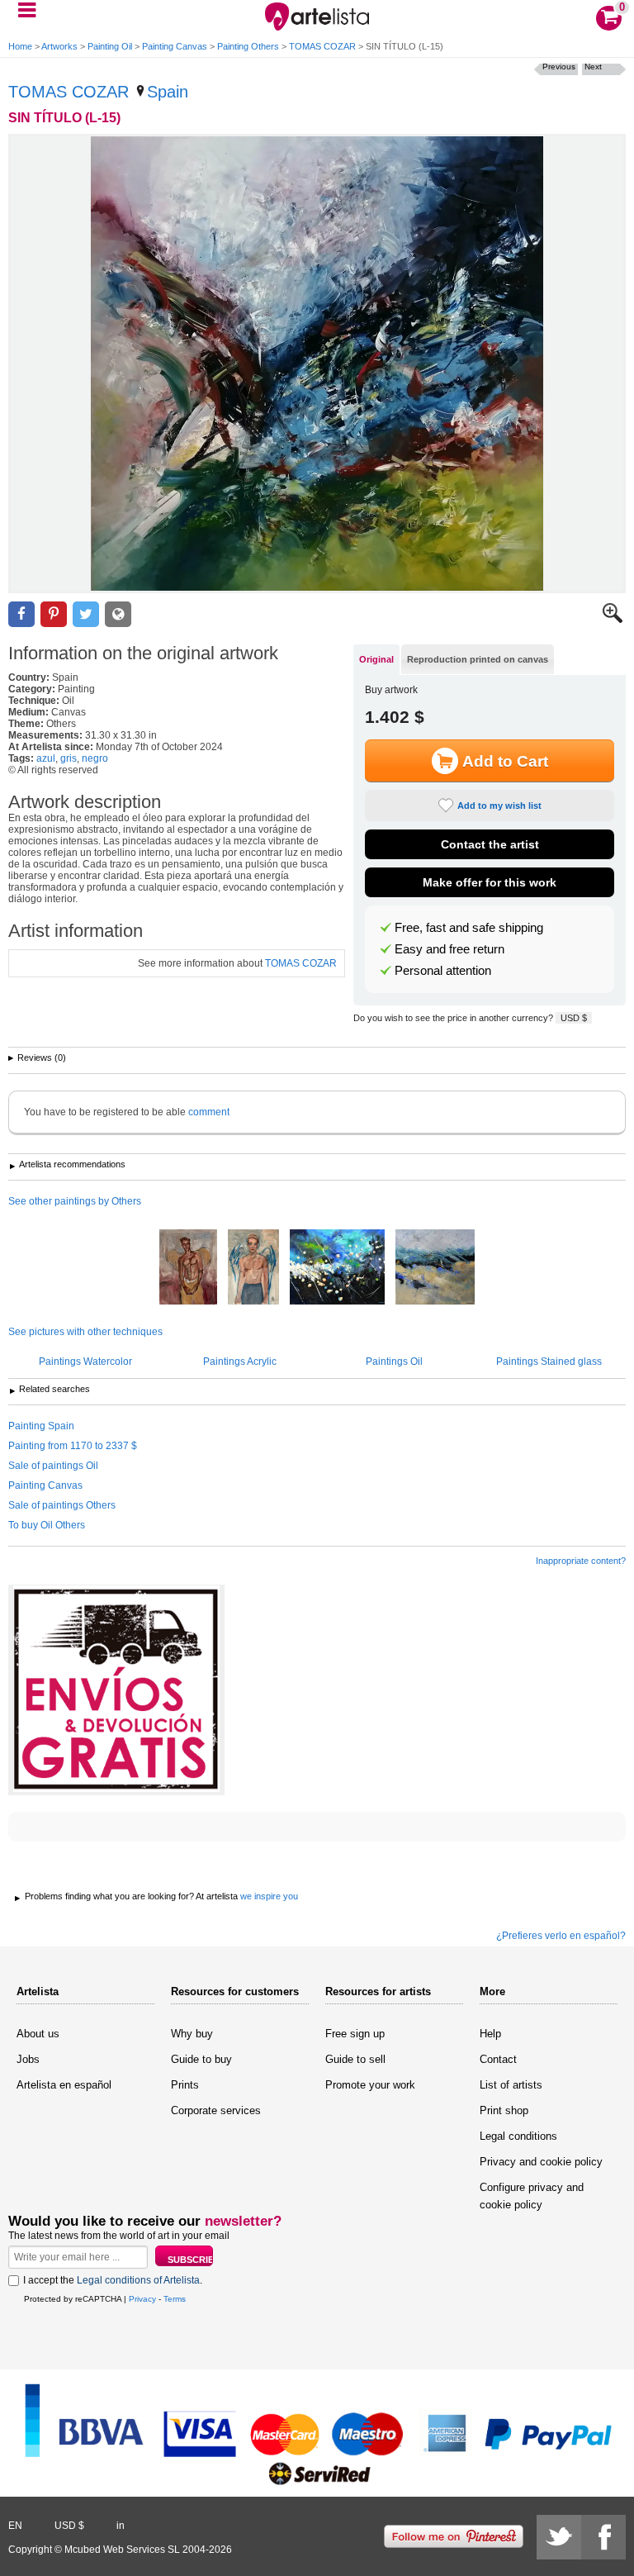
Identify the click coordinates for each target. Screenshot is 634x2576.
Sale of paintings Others (62, 1505)
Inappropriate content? (581, 1561)
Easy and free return (449, 949)
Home (20, 46)
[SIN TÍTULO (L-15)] (317, 364)
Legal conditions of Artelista (138, 2280)
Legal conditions (518, 2136)
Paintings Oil (394, 1362)
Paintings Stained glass (549, 1362)
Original (376, 659)
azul (46, 758)
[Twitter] (559, 2537)
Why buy (192, 2034)
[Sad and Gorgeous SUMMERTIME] (188, 1268)
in (121, 2526)
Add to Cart (505, 761)
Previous (559, 67)
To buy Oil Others (47, 1525)
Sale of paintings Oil (53, 1466)
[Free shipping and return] (116, 1690)
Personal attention (443, 971)
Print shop (504, 2110)
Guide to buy (201, 2059)
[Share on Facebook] (21, 614)
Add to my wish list (499, 806)
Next (593, 67)
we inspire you (269, 1896)
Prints (185, 2085)
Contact (498, 2059)
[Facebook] (603, 2537)
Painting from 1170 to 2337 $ (73, 1446)
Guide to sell (355, 2059)
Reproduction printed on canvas (478, 659)
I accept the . (113, 2280)
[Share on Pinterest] (54, 614)
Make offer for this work (490, 882)
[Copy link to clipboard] (118, 614)
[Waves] (253, 1268)
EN (15, 2526)
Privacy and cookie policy (541, 2162)
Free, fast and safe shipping (469, 928)
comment (209, 1112)
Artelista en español (64, 2085)
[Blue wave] (435, 1268)
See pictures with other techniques (85, 1332)
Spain (168, 92)
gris (69, 758)
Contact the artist (490, 844)
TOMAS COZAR (322, 46)
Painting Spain (41, 1426)
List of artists (511, 2085)
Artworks (59, 46)
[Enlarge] (613, 620)
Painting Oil (110, 46)
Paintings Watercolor (85, 1362)
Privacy (142, 2299)
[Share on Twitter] (86, 614)
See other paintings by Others (75, 1201)
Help (490, 2034)
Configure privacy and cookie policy (532, 2196)
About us (38, 2034)
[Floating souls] (337, 1268)
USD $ (574, 1018)
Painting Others (248, 46)
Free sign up (355, 2034)
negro (95, 758)
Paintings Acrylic (240, 1362)
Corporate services (216, 2110)
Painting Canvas (175, 46)
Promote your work (370, 2085)
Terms (175, 2299)
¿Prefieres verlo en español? (561, 1936)
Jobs (28, 2059)
